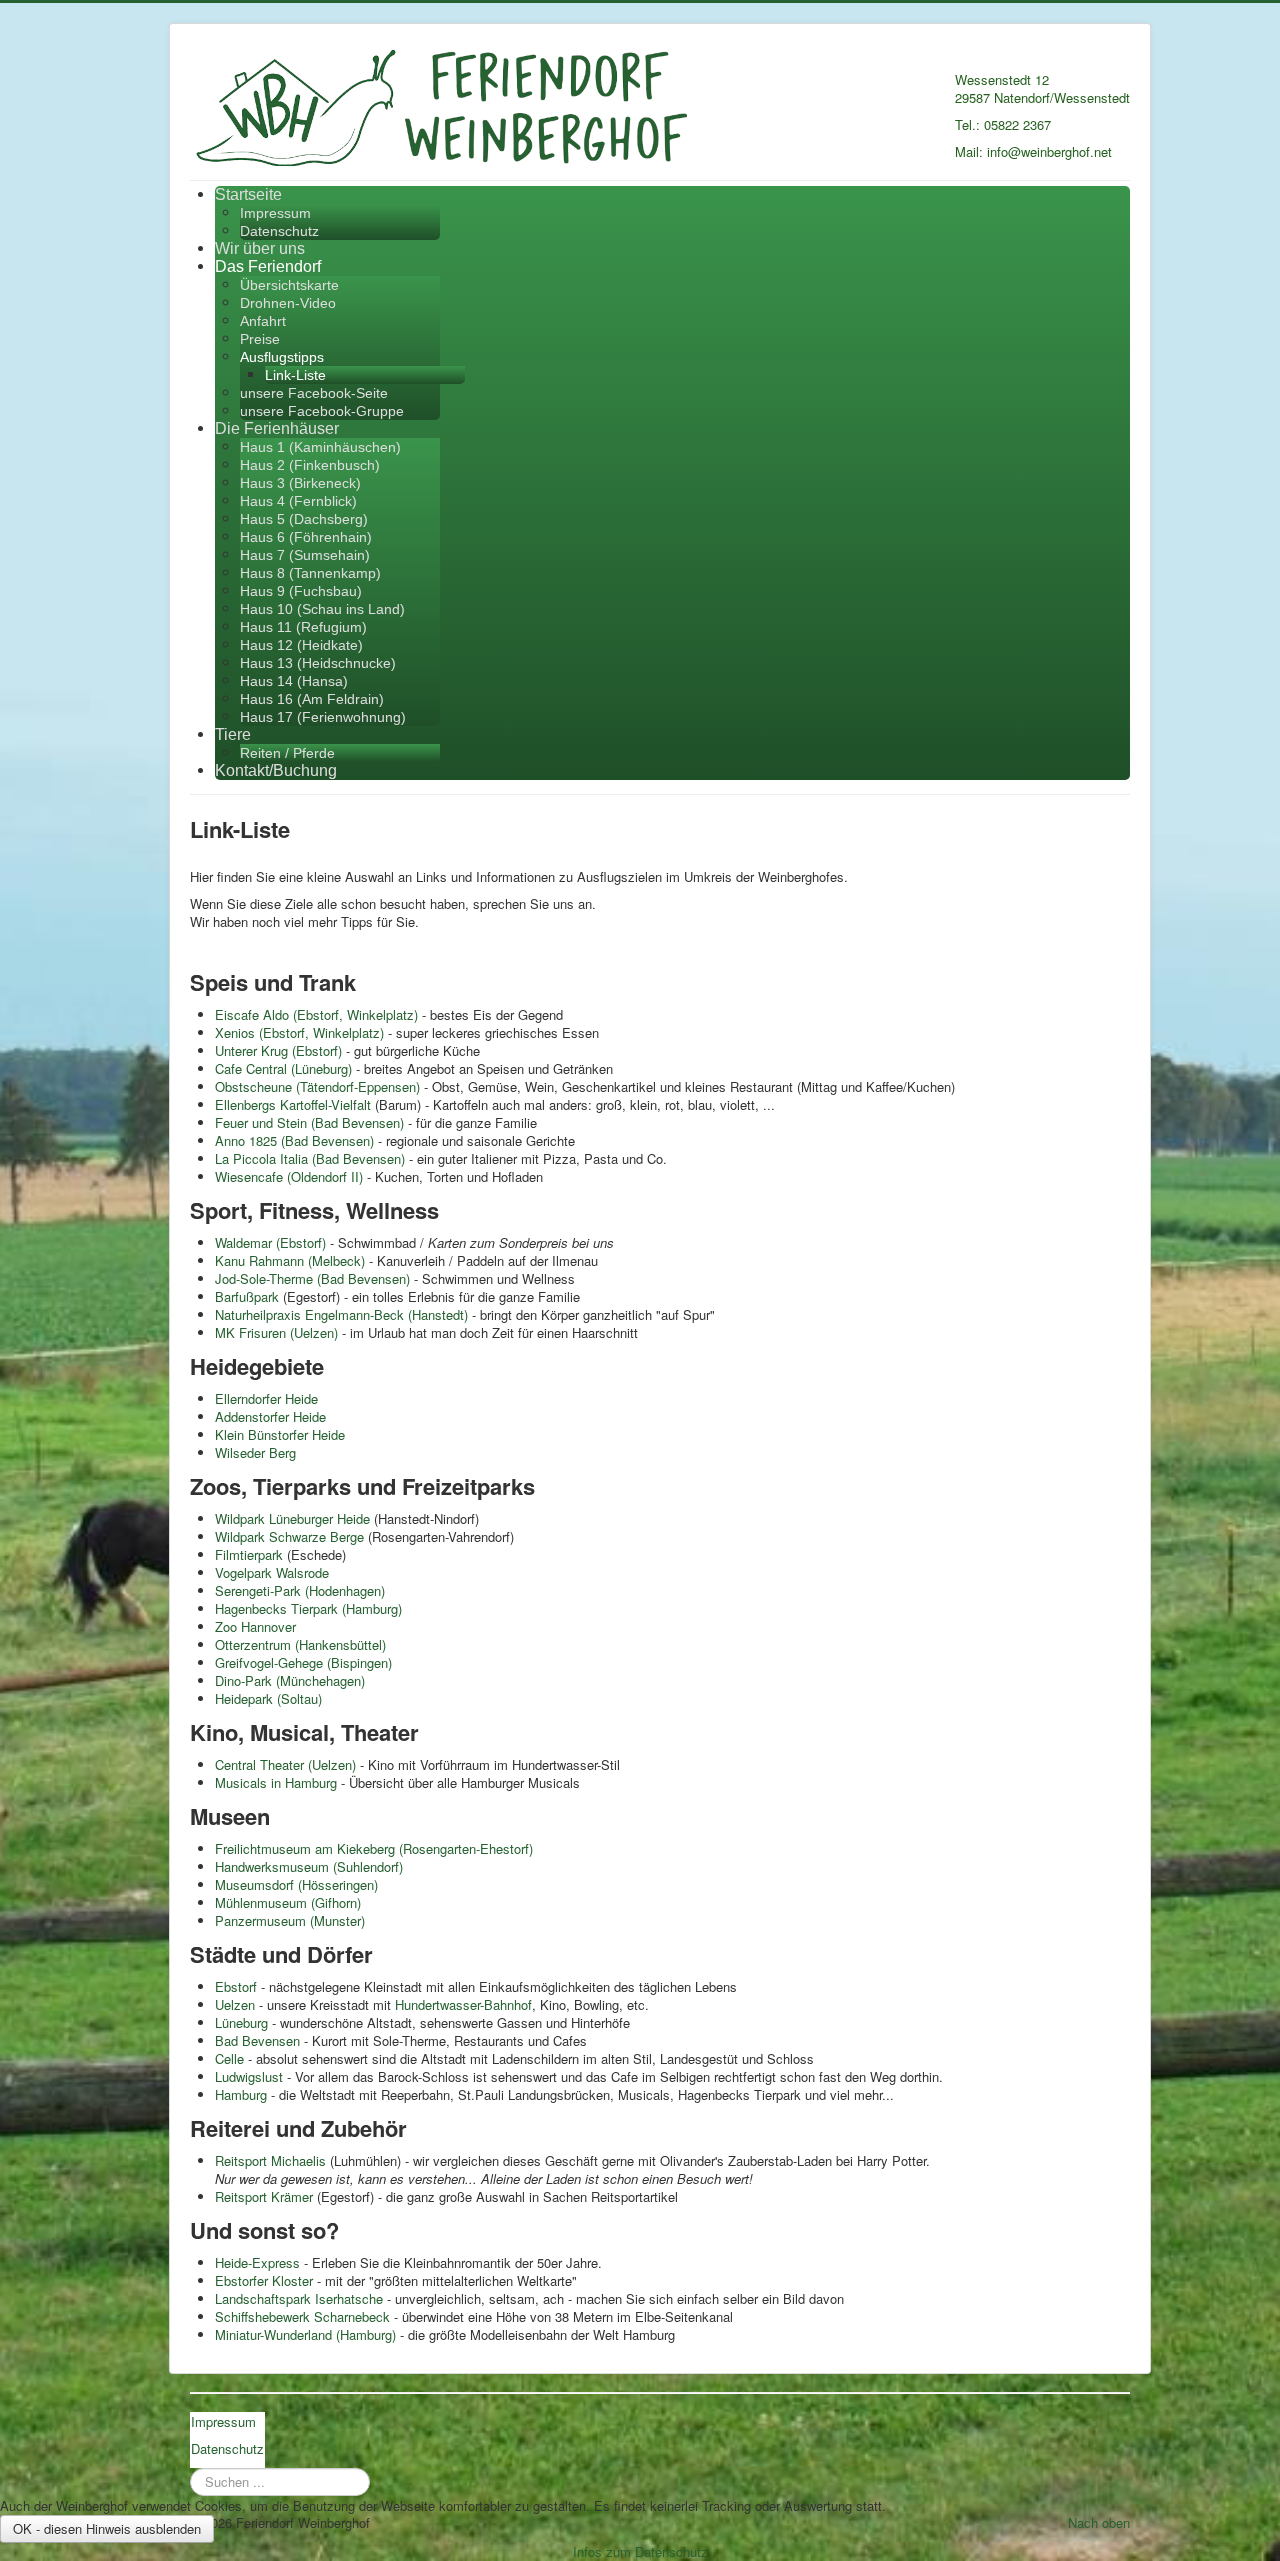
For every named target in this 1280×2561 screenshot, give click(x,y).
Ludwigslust (251, 2076)
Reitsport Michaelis (270, 2160)
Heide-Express (257, 2262)
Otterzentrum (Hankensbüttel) (300, 1644)
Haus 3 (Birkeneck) (300, 483)
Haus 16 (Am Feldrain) (312, 699)
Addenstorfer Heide (270, 1416)
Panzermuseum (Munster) (290, 1920)
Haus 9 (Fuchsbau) (301, 591)
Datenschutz (279, 231)
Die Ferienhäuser (277, 428)
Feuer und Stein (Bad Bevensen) (309, 1122)
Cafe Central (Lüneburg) (283, 1068)
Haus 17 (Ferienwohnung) (323, 717)
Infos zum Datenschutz (640, 2551)
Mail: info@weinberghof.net (1033, 151)
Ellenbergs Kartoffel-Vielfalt (293, 1104)
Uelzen (237, 2004)
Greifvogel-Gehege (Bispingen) (303, 1662)
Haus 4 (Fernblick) (298, 501)
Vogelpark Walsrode (272, 1572)
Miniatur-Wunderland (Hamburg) (305, 2334)
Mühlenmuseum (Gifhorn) (288, 1902)
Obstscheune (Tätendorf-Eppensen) (317, 1086)
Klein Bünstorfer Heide (280, 1434)
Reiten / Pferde (287, 753)
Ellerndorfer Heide (266, 1398)
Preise (260, 339)
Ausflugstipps (282, 357)
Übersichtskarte (289, 285)
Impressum (275, 213)
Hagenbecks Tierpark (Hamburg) (308, 1608)
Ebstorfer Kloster (264, 2280)
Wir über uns (260, 248)
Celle (229, 2058)
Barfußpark (247, 1296)
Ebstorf (236, 1986)
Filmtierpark (249, 1554)
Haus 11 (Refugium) (303, 627)
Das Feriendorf (268, 266)
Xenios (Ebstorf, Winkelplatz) (299, 1032)
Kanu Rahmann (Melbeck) (290, 1260)
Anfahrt (263, 321)
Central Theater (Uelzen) (285, 1764)
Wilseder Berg (255, 1452)
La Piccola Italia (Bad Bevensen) (310, 1158)
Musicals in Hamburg (276, 1782)
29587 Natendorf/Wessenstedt (1042, 97)
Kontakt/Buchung (276, 770)
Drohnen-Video (288, 303)
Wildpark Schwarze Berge (289, 1536)
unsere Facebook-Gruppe (322, 411)
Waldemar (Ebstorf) (270, 1242)
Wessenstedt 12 (1002, 79)
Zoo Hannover (255, 1626)
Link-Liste (295, 375)
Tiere (233, 734)
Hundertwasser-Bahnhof (463, 2004)
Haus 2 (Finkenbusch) (310, 465)
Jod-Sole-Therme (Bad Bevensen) (312, 1278)
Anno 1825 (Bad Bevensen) (294, 1140)
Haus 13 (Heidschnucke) (318, 663)
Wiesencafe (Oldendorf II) (289, 1176)
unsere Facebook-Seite (314, 393)
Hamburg (243, 2094)
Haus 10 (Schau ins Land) (322, 609)
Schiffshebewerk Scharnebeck (302, 2316)
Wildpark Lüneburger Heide (292, 1518)
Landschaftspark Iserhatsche (299, 2298)
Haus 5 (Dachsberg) (304, 519)
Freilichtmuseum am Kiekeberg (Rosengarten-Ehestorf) (374, 1848)
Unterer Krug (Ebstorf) (278, 1050)
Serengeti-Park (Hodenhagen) (300, 1590)
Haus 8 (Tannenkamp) (310, 573)
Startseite (248, 194)
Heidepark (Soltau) (268, 1698)
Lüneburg (241, 2022)
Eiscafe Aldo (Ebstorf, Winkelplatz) (316, 1014)
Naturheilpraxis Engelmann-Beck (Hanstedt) (341, 1314)
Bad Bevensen (257, 2040)
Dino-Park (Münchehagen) (290, 1680)
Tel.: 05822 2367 (1003, 124)
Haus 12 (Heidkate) (301, 645)
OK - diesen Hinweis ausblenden (107, 2528)
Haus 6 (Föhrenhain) (306, 537)
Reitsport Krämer (264, 2196)
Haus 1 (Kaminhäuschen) (320, 447)
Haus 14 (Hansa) (294, 681)
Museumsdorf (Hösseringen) (296, 1884)
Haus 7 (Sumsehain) (305, 555)
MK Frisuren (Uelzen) (276, 1332)
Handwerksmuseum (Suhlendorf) (309, 1866)
